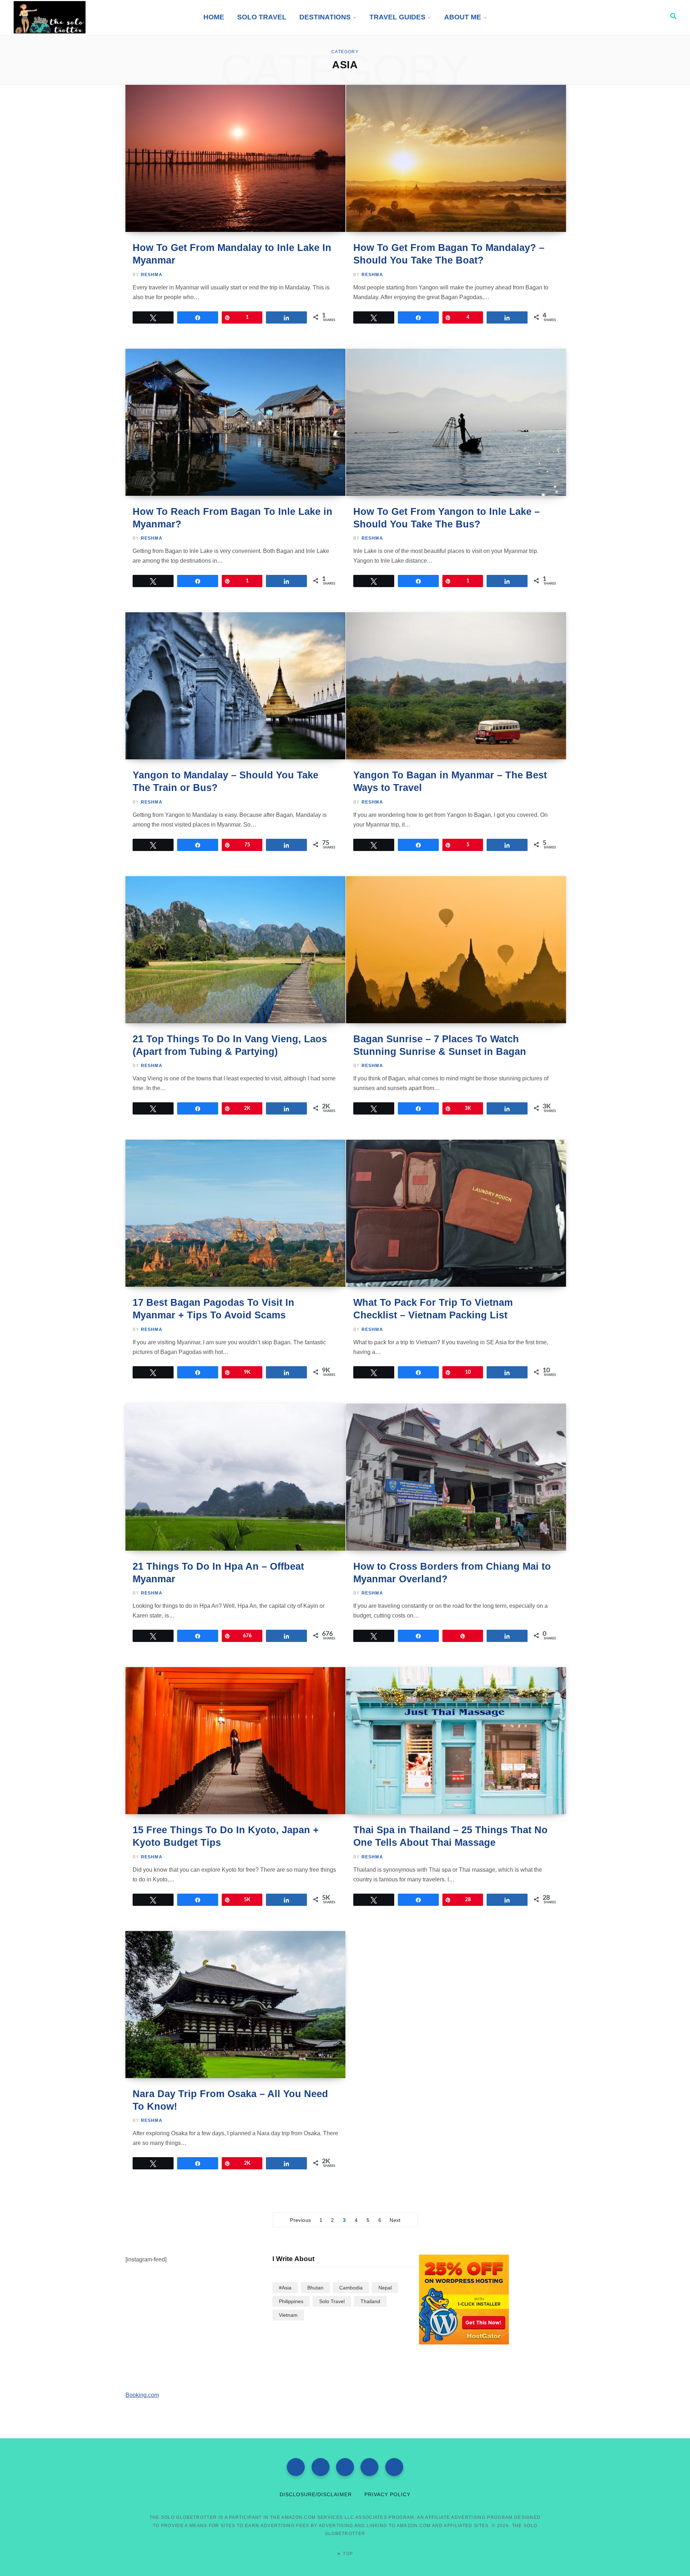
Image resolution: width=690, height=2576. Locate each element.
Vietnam (288, 2315)
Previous (300, 2220)
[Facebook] (296, 2467)
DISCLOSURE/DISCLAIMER (316, 2494)
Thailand (370, 2301)
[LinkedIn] (394, 2467)
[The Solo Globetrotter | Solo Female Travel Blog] (50, 17)
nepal (385, 2288)
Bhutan (315, 2288)
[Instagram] (345, 2467)
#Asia (285, 2288)
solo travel (332, 2301)
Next (395, 2220)
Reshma (152, 275)
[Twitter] (321, 2467)
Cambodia (351, 2288)
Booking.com (142, 2395)
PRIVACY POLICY (388, 2494)
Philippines (291, 2301)
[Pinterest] (369, 2467)
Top (347, 2554)
